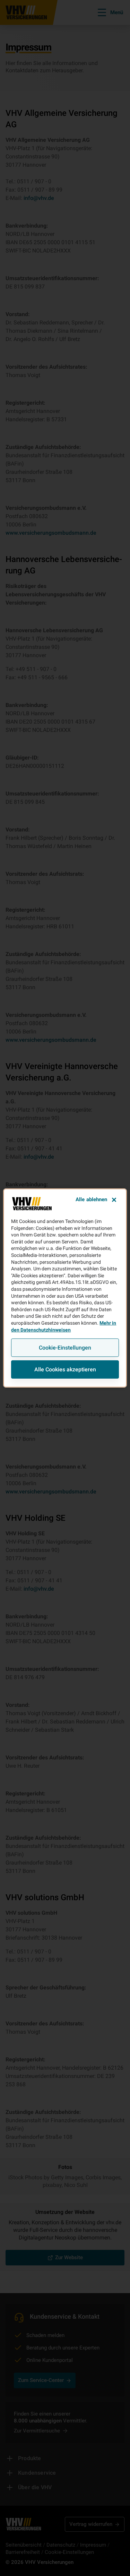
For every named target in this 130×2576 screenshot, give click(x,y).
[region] (65, 1288)
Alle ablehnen (92, 1199)
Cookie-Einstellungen (65, 1348)
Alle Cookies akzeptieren (65, 1369)
